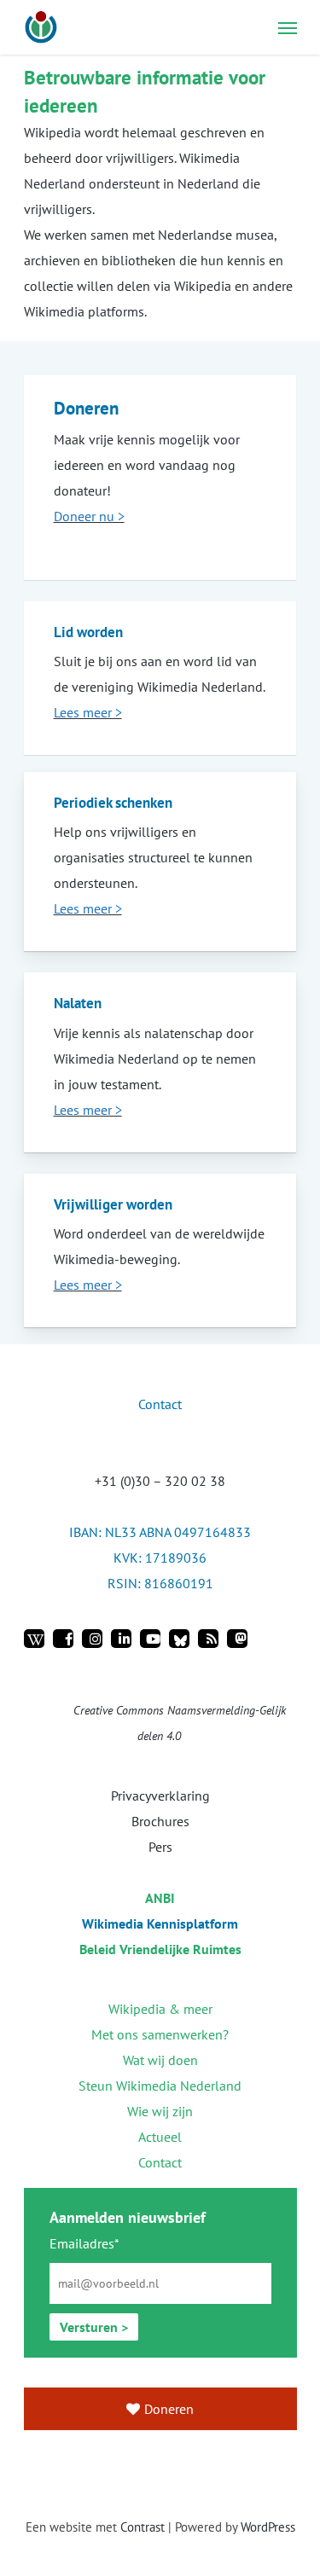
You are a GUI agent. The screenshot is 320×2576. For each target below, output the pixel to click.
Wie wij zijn (160, 2111)
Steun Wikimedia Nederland (160, 2086)
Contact (160, 2162)
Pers (160, 1847)
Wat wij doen (160, 2060)
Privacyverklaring (160, 1796)
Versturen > (94, 2327)
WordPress (268, 2527)
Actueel (160, 2137)
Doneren (169, 2409)
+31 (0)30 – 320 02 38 (160, 1481)
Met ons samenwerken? (160, 2034)
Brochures (160, 1821)
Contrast (143, 2527)
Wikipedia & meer (160, 2009)
